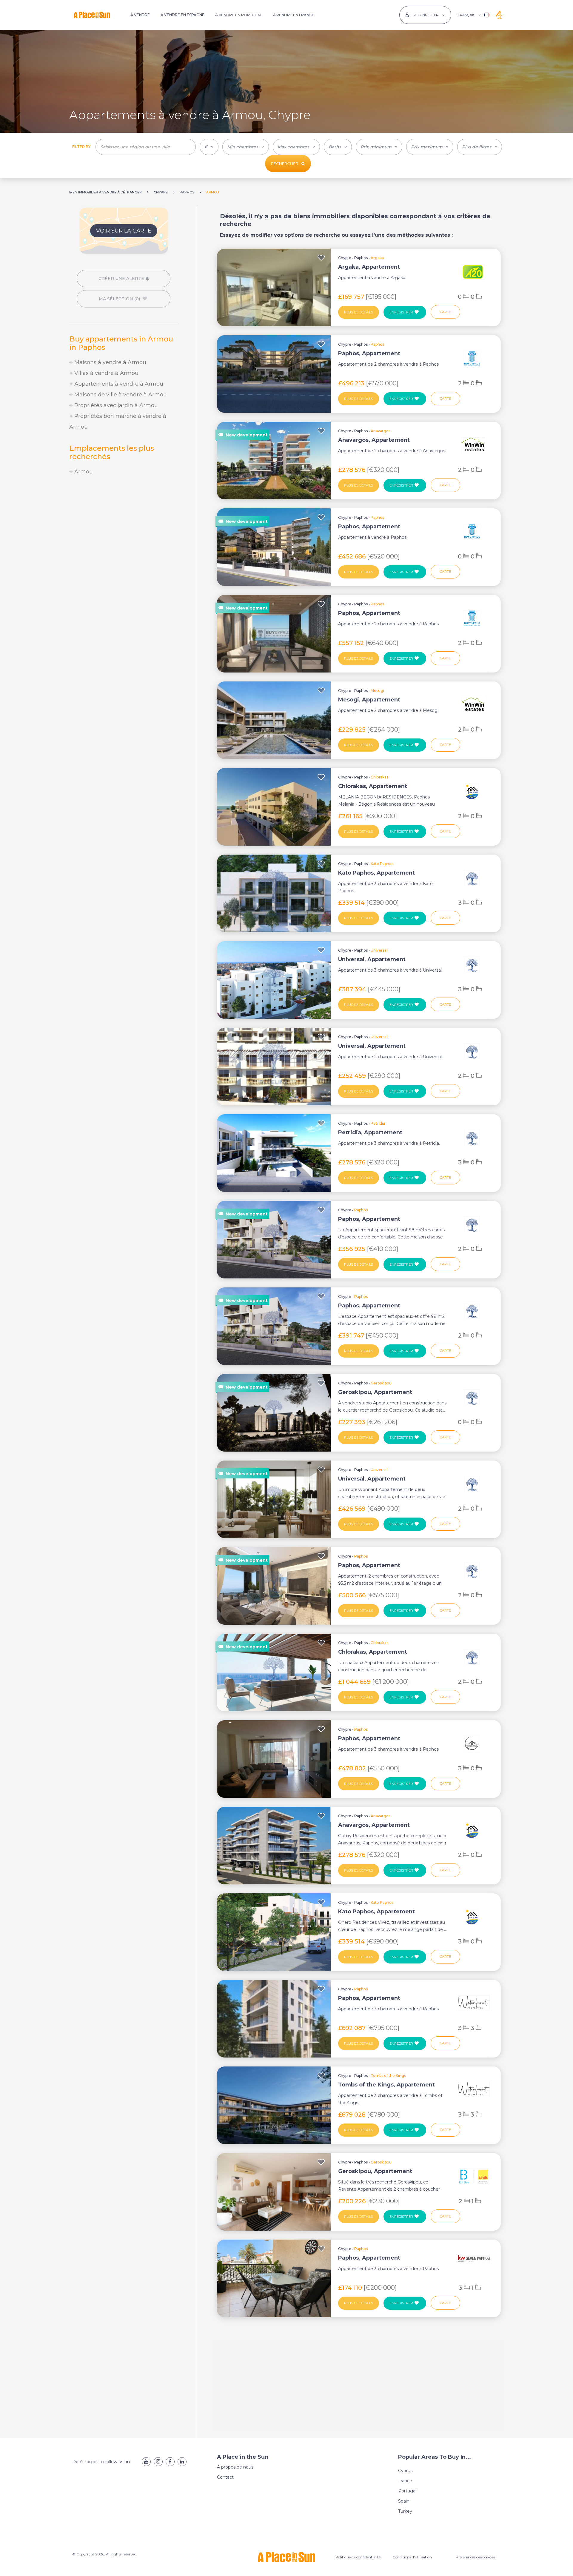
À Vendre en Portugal (239, 15)
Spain (404, 2501)
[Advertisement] (124, 531)
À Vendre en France (294, 15)
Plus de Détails (359, 312)
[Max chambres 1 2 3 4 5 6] (296, 147)
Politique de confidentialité (358, 2557)
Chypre (345, 258)
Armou (83, 472)
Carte (445, 312)
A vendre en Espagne (182, 15)
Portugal (407, 2491)
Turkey (405, 2511)
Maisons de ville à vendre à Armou (120, 395)
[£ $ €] (209, 147)
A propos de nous (235, 2467)
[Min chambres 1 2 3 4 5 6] (246, 147)
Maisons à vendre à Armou (110, 362)
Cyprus (405, 2471)
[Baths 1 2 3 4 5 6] (338, 147)
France (405, 2481)
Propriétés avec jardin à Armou (115, 405)
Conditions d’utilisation (412, 2557)
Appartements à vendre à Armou (118, 384)
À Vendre (140, 15)
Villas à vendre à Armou (106, 373)
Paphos (361, 258)
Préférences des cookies (475, 2557)
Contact (225, 2477)
